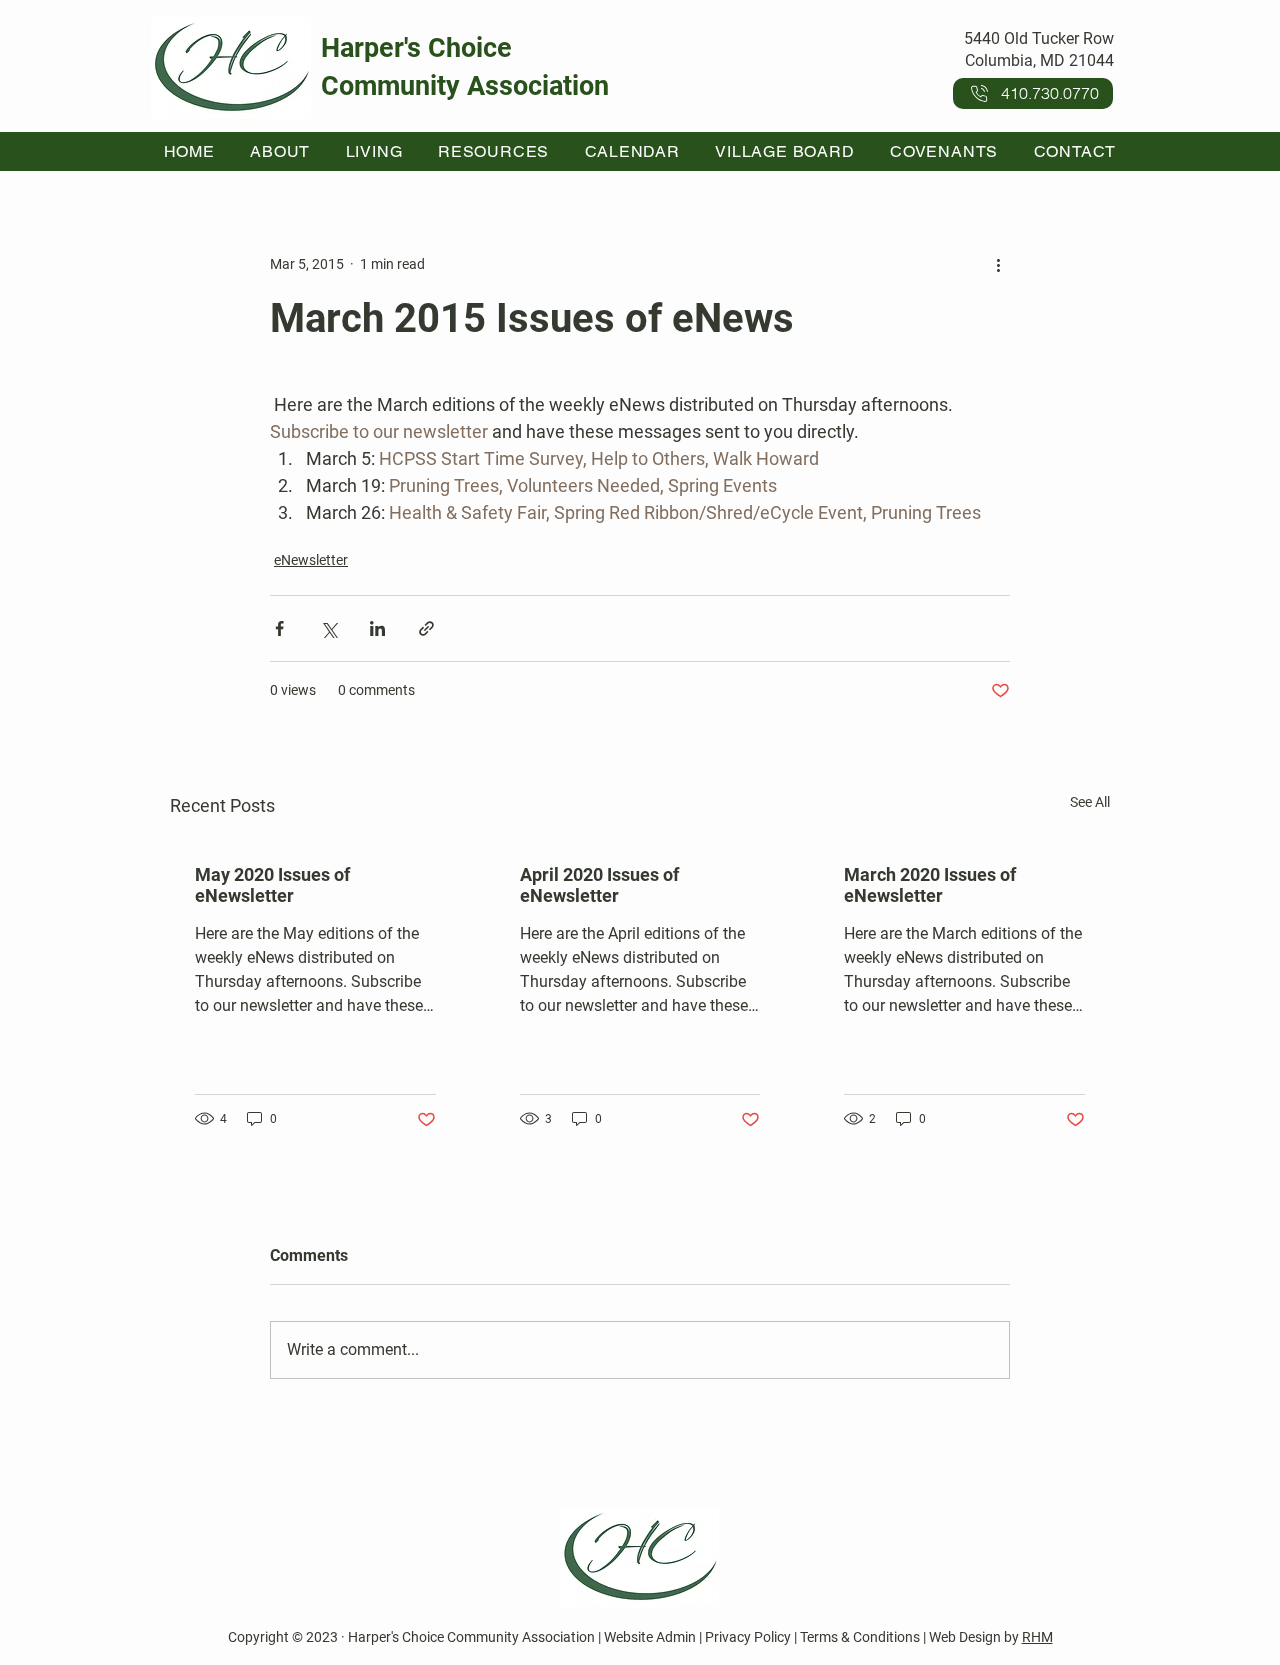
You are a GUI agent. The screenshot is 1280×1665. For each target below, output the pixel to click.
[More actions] (998, 264)
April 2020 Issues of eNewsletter (599, 885)
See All (1090, 802)
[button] (280, 151)
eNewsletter (311, 560)
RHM (1037, 1637)
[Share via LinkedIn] (377, 628)
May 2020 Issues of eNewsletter (272, 885)
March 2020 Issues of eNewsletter (930, 885)
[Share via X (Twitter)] (328, 628)
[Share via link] (426, 628)
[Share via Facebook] (279, 628)
